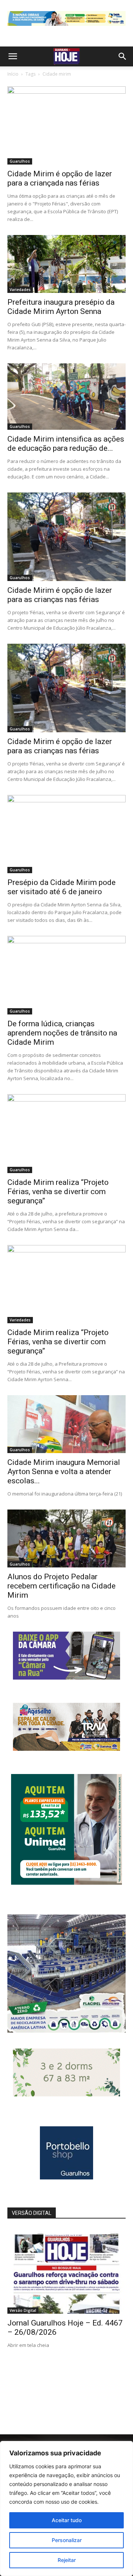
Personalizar (67, 2540)
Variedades (20, 290)
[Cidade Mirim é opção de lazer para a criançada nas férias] (66, 125)
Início (13, 74)
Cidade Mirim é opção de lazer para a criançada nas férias (60, 178)
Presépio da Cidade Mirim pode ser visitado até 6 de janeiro (62, 887)
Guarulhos (20, 161)
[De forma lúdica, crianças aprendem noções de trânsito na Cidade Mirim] (66, 975)
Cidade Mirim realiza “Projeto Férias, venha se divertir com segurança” (58, 1192)
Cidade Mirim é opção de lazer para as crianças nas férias (60, 595)
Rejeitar (67, 2560)
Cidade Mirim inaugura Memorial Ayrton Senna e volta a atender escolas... (64, 1472)
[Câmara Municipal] (66, 1678)
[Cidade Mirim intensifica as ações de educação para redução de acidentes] (66, 397)
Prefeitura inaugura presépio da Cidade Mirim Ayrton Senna (61, 307)
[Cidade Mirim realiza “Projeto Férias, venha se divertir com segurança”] (66, 1133)
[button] (13, 56)
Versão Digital (23, 2310)
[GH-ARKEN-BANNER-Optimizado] (66, 2094)
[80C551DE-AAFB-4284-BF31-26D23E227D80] (66, 1883)
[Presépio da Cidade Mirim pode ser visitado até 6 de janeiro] (66, 834)
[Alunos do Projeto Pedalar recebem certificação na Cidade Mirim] (66, 1538)
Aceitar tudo (67, 2520)
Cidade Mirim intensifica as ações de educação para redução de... (66, 444)
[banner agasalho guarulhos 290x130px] (66, 1749)
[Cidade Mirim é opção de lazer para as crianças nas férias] (66, 537)
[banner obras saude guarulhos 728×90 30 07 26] (66, 27)
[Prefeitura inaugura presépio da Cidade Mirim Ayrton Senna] (66, 264)
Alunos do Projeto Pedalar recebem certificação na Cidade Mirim (62, 1586)
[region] (66, 2508)
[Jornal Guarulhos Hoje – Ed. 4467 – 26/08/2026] (66, 2271)
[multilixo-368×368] (66, 2031)
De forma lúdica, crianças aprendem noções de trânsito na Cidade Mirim (62, 1033)
